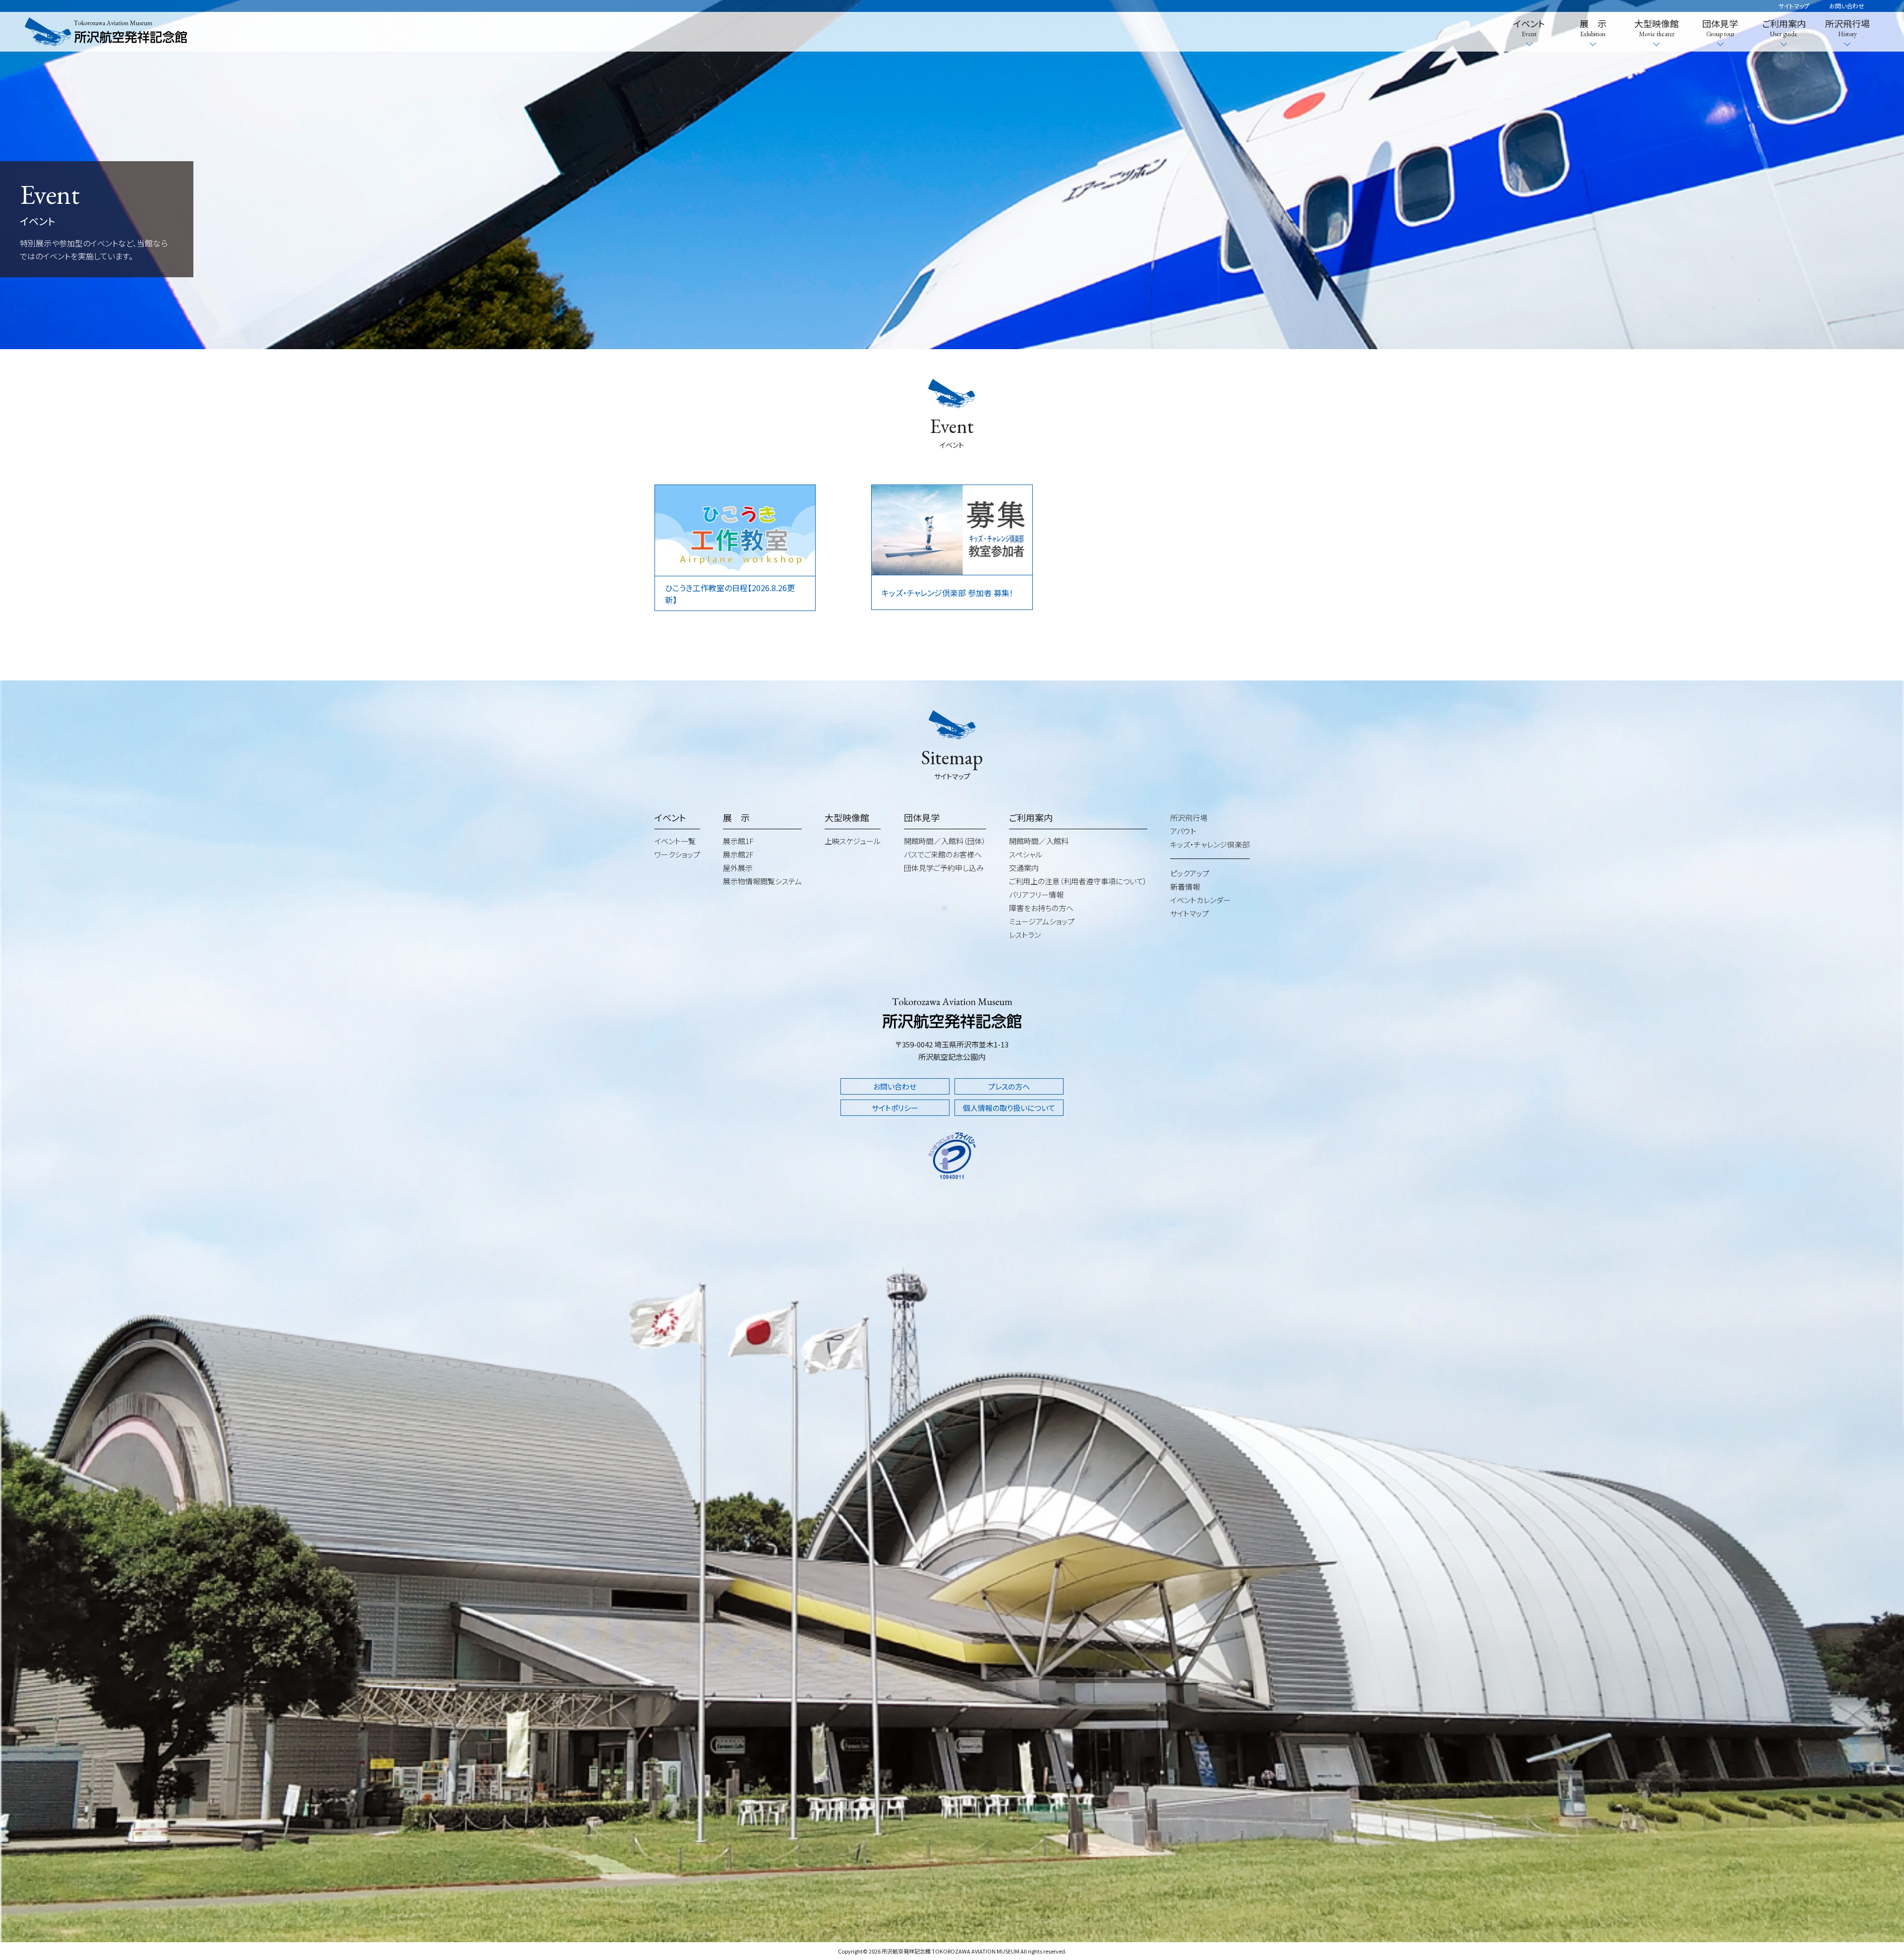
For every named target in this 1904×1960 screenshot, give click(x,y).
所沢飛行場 (1847, 28)
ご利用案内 (1784, 28)
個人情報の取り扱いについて (1009, 1108)
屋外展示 (738, 868)
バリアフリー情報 (1036, 894)
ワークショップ (677, 854)
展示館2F (738, 854)
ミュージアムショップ (1042, 921)
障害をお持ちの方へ (1041, 908)
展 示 (1593, 28)
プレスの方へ (1009, 1086)
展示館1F (738, 841)
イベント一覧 (675, 841)
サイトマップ (1794, 6)
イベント (1529, 28)
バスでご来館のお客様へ (943, 854)
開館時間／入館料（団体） (945, 841)
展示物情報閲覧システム (762, 881)
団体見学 (1720, 28)
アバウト (1183, 831)
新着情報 (1185, 887)
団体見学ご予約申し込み (944, 868)
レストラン (1025, 935)
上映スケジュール (853, 841)
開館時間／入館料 (1039, 841)
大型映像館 (1657, 28)
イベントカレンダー (1200, 900)
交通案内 (1024, 868)
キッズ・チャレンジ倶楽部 (1210, 844)
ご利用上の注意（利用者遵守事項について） (1078, 881)
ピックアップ (1190, 873)
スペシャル (1026, 854)
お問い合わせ (1847, 6)
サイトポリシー (895, 1108)
